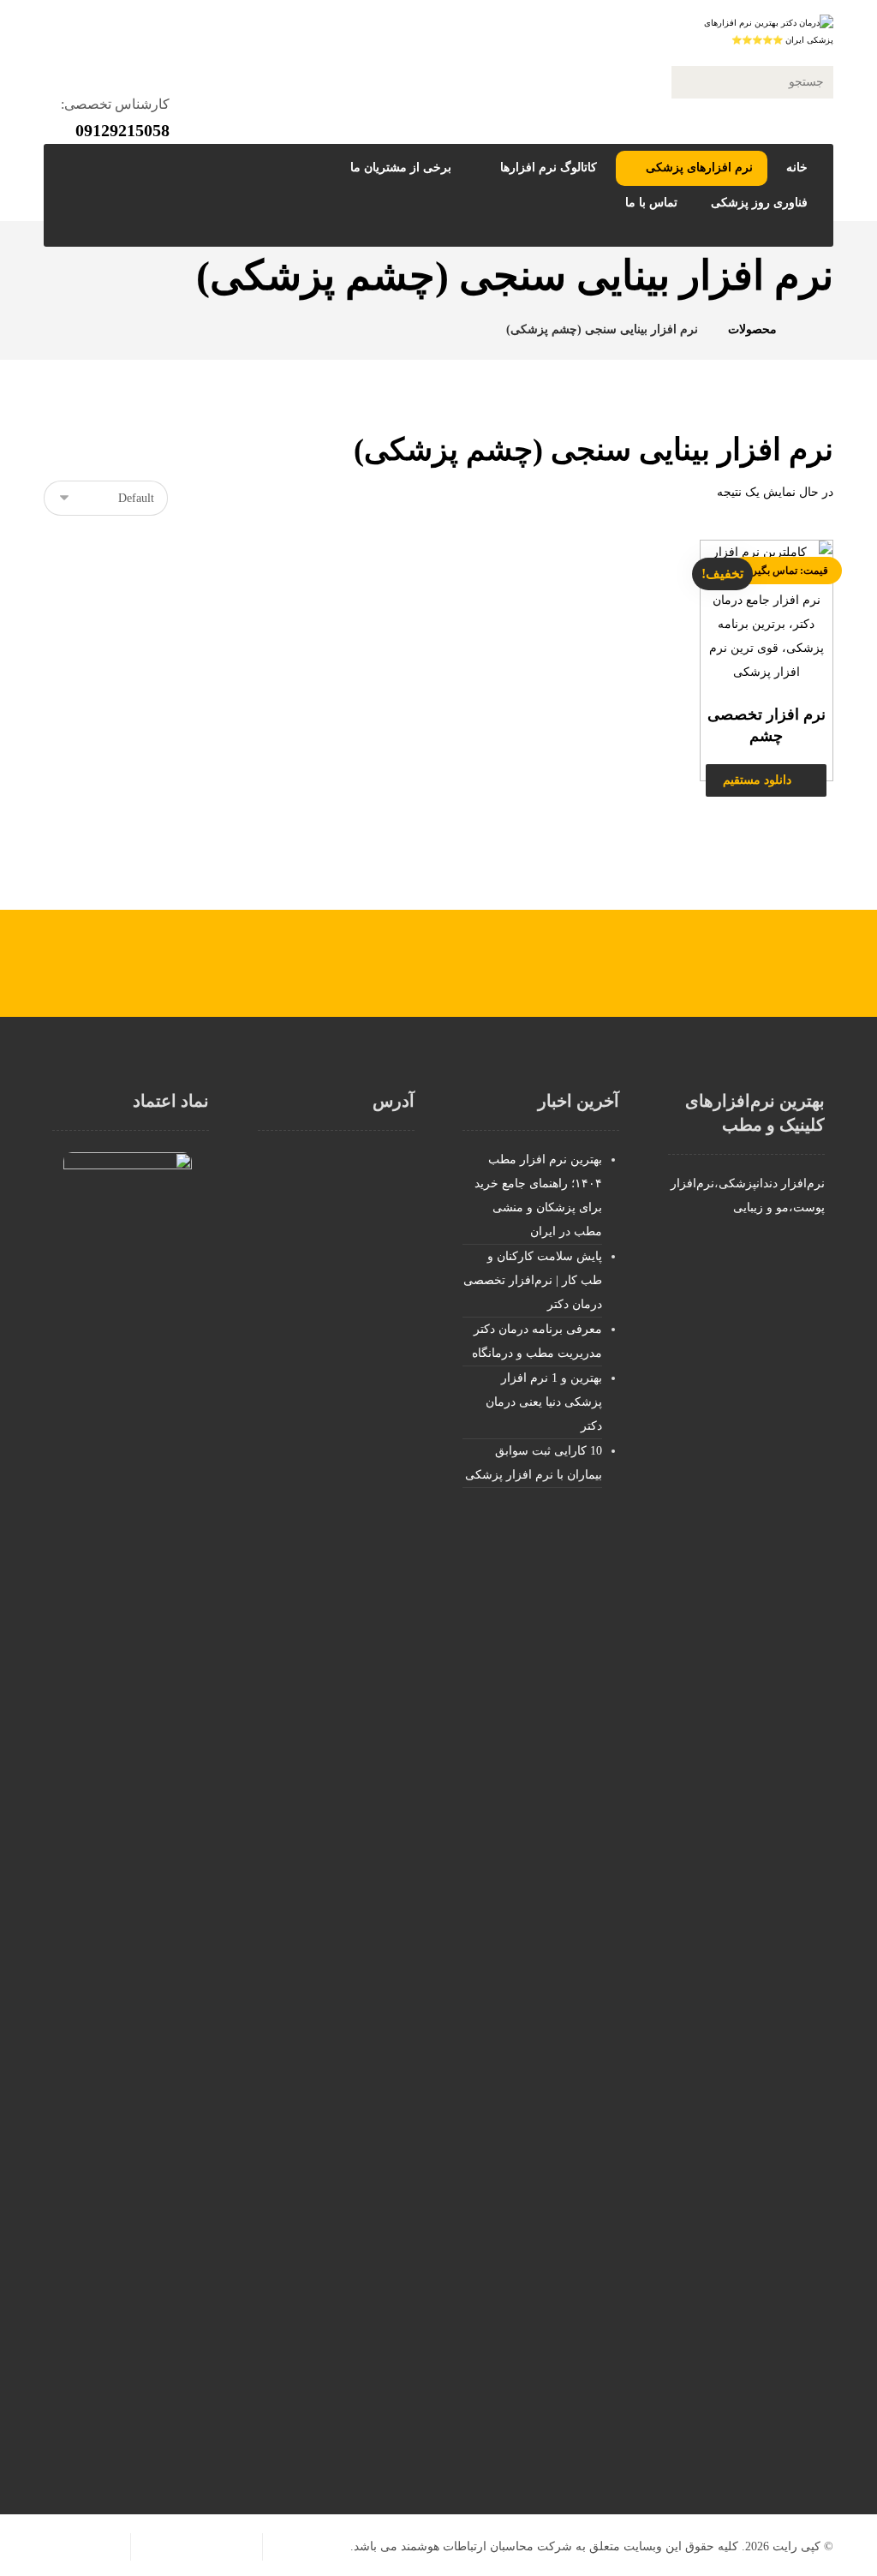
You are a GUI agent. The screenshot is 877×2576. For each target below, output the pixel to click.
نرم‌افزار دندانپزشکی (772, 1183)
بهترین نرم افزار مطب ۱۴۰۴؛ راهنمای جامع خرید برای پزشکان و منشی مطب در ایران (538, 1195)
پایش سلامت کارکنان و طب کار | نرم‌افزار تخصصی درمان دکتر (533, 1280)
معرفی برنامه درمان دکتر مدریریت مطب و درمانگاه (537, 1341)
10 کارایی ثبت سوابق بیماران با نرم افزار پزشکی (534, 1463)
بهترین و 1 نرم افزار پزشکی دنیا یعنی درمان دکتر (544, 1402)
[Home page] (811, 329)
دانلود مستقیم (757, 780)
